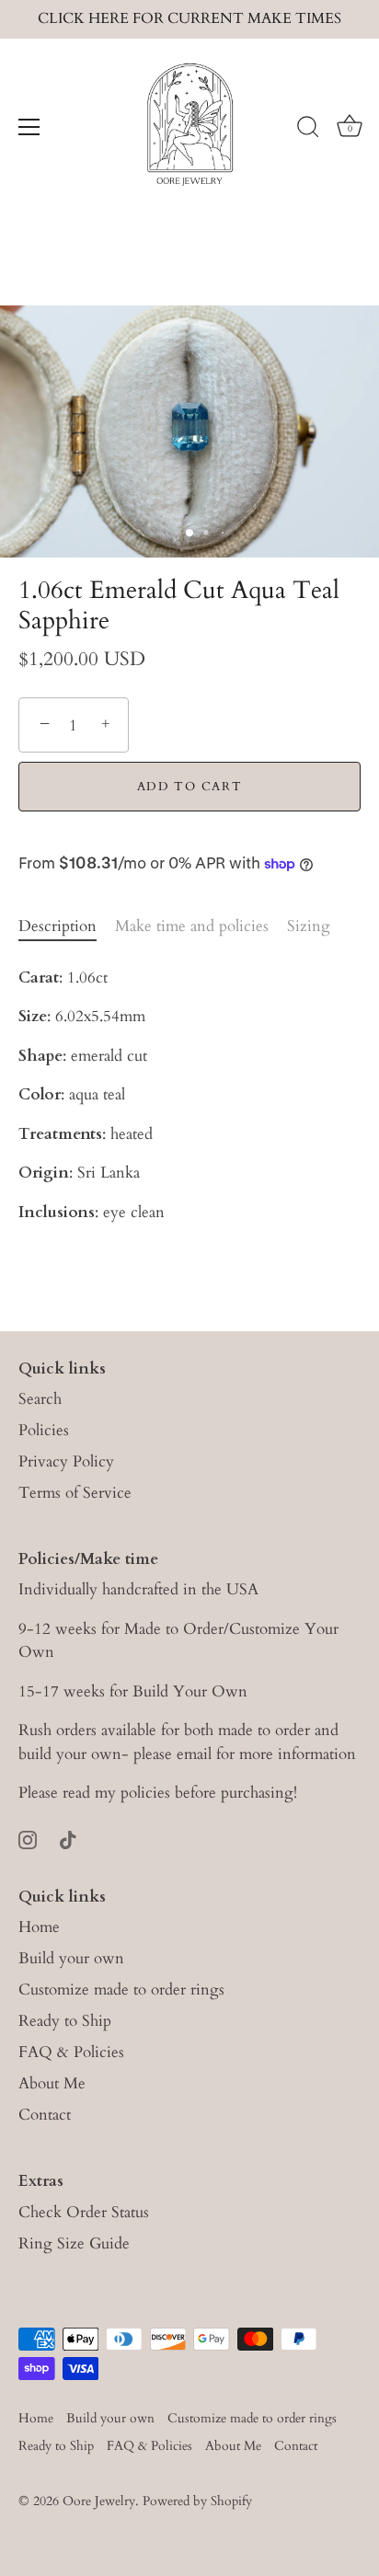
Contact (45, 2115)
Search (40, 1399)
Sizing (309, 926)
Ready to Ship (65, 2021)
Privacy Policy (66, 1461)
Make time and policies (192, 926)
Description (57, 926)
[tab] (67, 926)
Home (39, 1927)
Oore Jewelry (99, 2501)
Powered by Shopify (197, 2501)
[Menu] (29, 127)
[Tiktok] (68, 1839)
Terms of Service (75, 1493)
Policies (44, 1430)
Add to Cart (190, 787)
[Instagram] (28, 1839)
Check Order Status (84, 2212)
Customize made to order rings (121, 1989)
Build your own (71, 1958)
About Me (52, 2083)
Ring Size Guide (74, 2243)
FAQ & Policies (71, 2052)
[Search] (308, 130)
